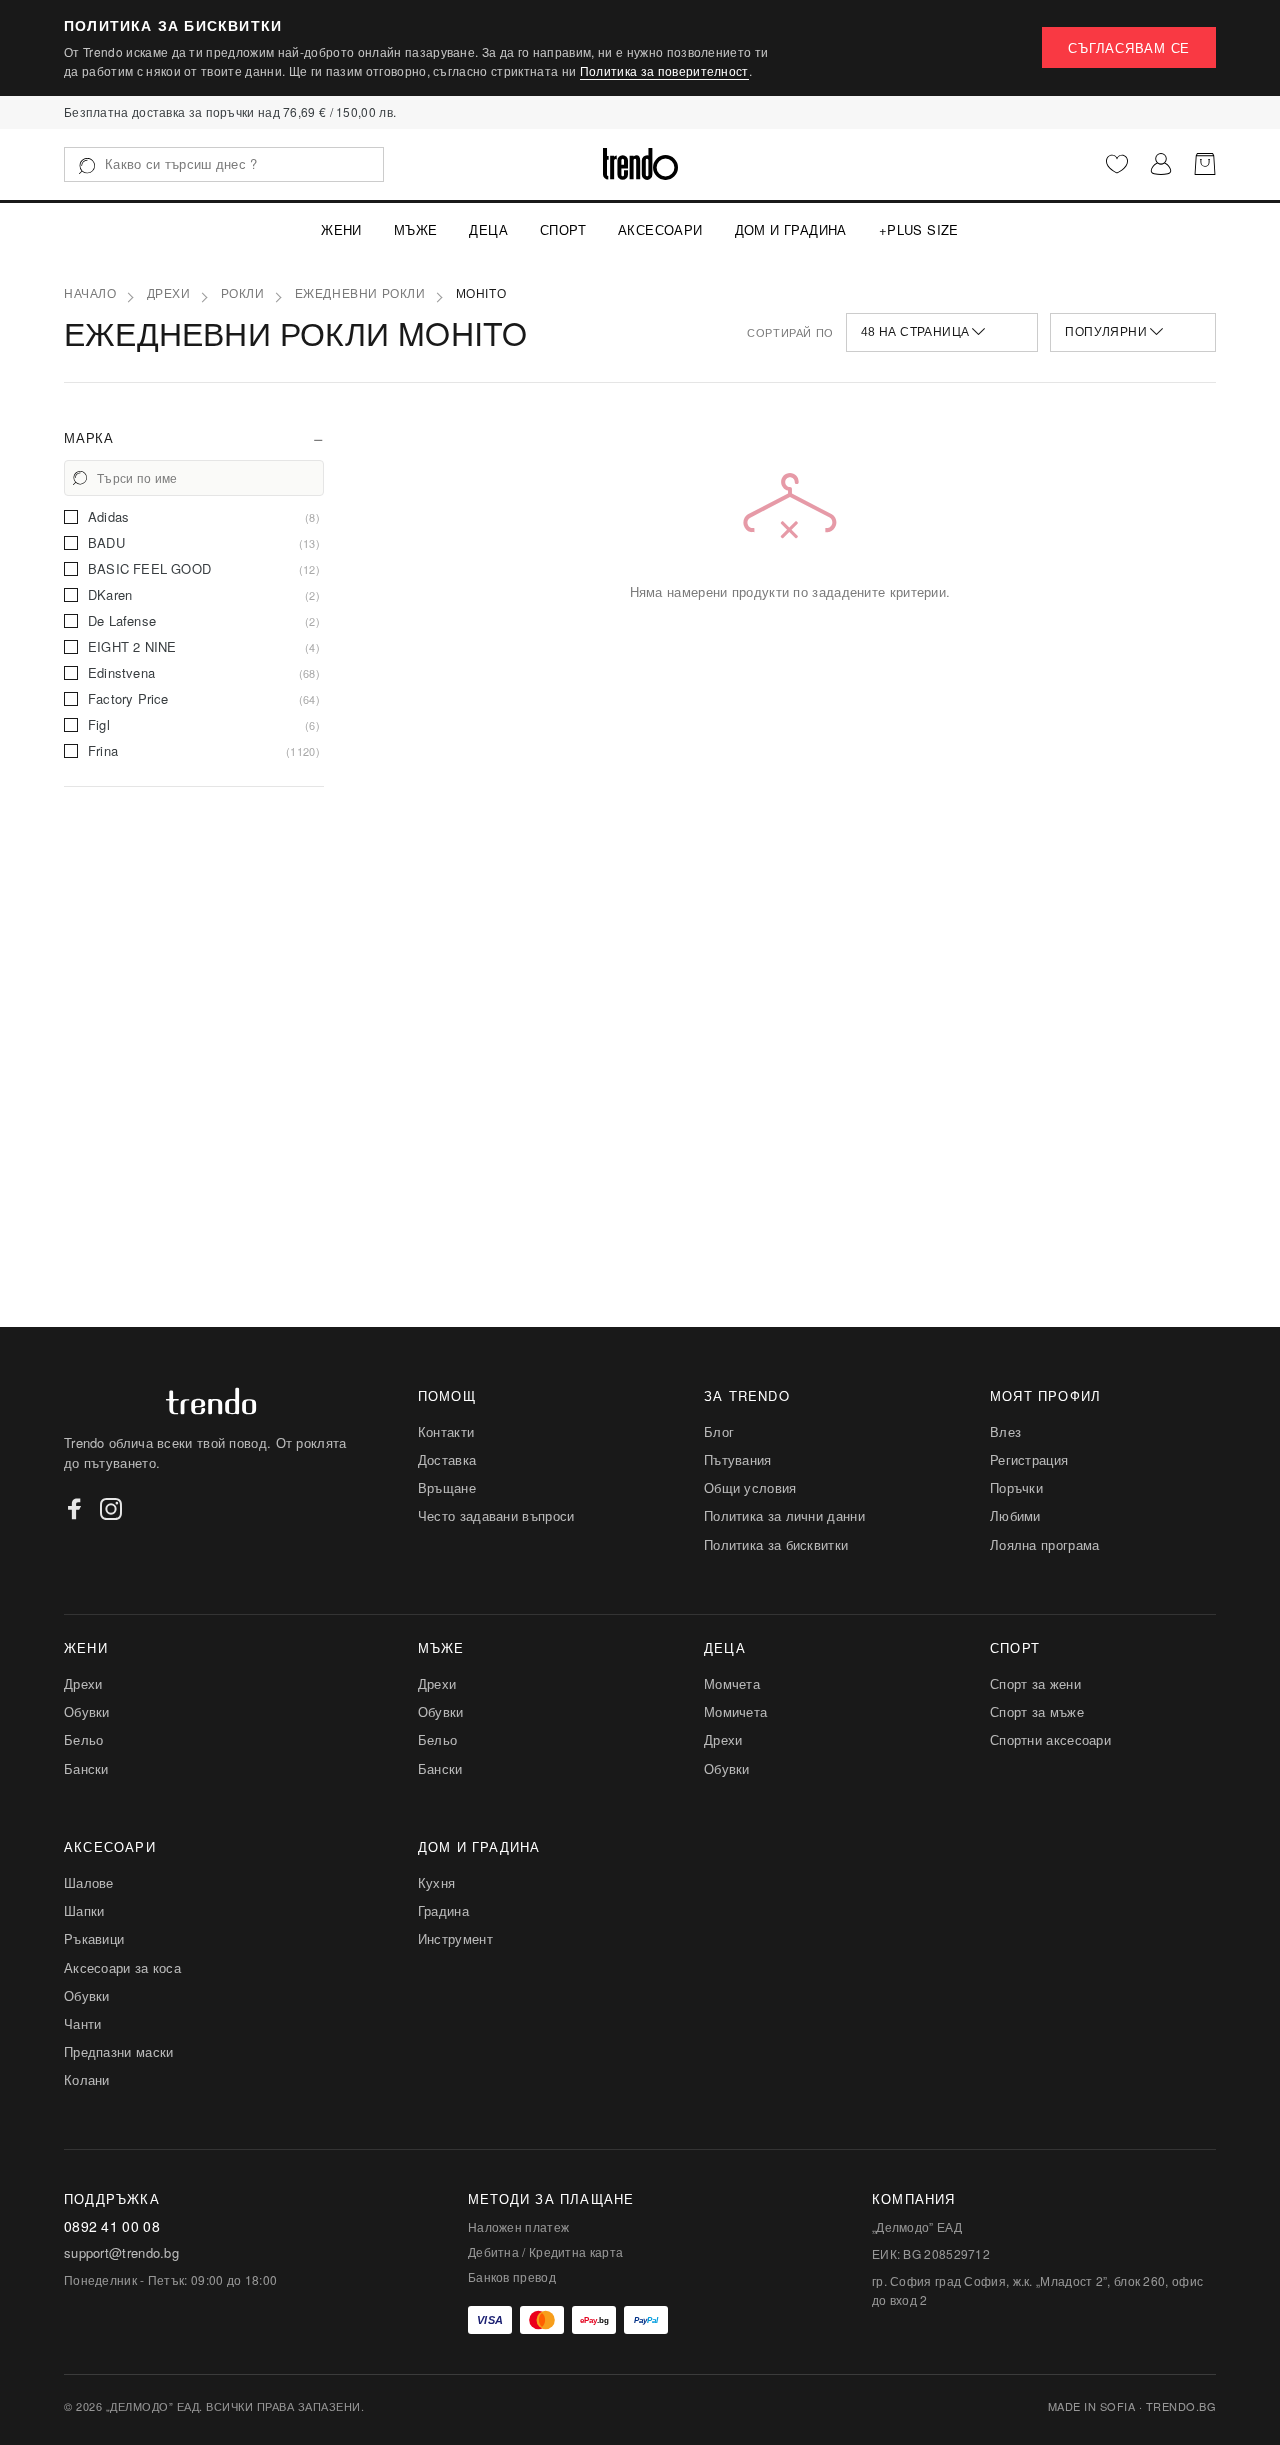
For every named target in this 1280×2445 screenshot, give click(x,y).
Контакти (446, 1431)
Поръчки (1016, 1487)
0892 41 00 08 (112, 2226)
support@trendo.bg (121, 2253)
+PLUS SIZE (919, 229)
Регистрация (1029, 1459)
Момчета (732, 1683)
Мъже (416, 229)
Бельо (84, 1739)
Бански (86, 1768)
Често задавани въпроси (496, 1515)
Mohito (481, 294)
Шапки (84, 1910)
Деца (488, 229)
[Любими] (1117, 164)
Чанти (83, 2023)
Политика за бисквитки (776, 1544)
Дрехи (169, 294)
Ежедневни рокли (360, 294)
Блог (719, 1431)
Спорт (563, 229)
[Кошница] (1205, 164)
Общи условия (750, 1487)
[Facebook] (75, 1509)
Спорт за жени (1035, 1683)
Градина (443, 1910)
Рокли (243, 294)
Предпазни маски (119, 2051)
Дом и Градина (791, 229)
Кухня (437, 1882)
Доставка (447, 1459)
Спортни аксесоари (1050, 1739)
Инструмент (455, 1938)
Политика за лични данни (784, 1515)
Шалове (89, 1882)
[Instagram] (111, 1509)
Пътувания (738, 1459)
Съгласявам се (1129, 47)
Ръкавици (94, 1938)
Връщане (447, 1487)
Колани (87, 2079)
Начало (90, 294)
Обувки (87, 1711)
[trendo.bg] (640, 164)
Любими (1015, 1515)
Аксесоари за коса (122, 1967)
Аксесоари (660, 229)
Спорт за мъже (1037, 1711)
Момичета (735, 1711)
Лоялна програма (1045, 1544)
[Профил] (1161, 164)
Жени (341, 229)
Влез (1005, 1431)
